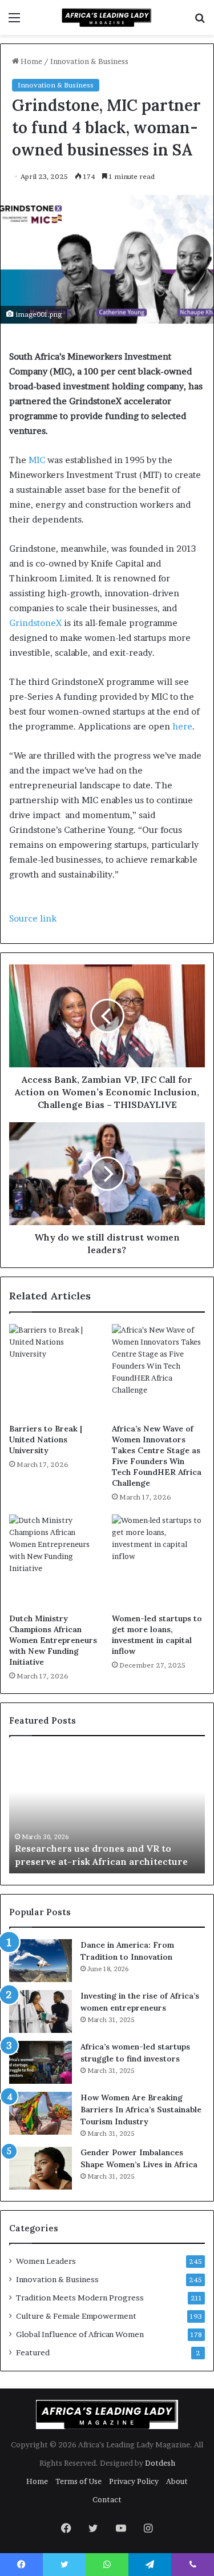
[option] (107, 1811)
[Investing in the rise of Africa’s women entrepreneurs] (41, 2011)
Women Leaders (46, 2261)
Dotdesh (160, 2463)
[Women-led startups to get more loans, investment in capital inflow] (159, 1561)
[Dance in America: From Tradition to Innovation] (41, 1961)
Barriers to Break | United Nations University (46, 1439)
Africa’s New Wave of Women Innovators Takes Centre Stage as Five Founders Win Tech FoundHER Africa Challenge (157, 1456)
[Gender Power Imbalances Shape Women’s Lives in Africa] (41, 2168)
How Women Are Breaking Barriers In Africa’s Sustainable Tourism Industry (141, 2110)
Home (31, 61)
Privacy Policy (134, 2481)
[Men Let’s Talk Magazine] (107, 17)
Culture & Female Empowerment (76, 2316)
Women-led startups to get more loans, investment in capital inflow (157, 1635)
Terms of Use (78, 2481)
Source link (33, 918)
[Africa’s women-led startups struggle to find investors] (41, 2062)
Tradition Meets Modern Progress (80, 2298)
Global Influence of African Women (80, 2334)
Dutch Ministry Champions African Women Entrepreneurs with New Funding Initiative (53, 1640)
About (177, 2481)
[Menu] (14, 21)
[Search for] (200, 21)
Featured (33, 2352)
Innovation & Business (89, 61)
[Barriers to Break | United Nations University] (56, 1371)
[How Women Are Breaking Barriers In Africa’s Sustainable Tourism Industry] (41, 2113)
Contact (107, 2499)
